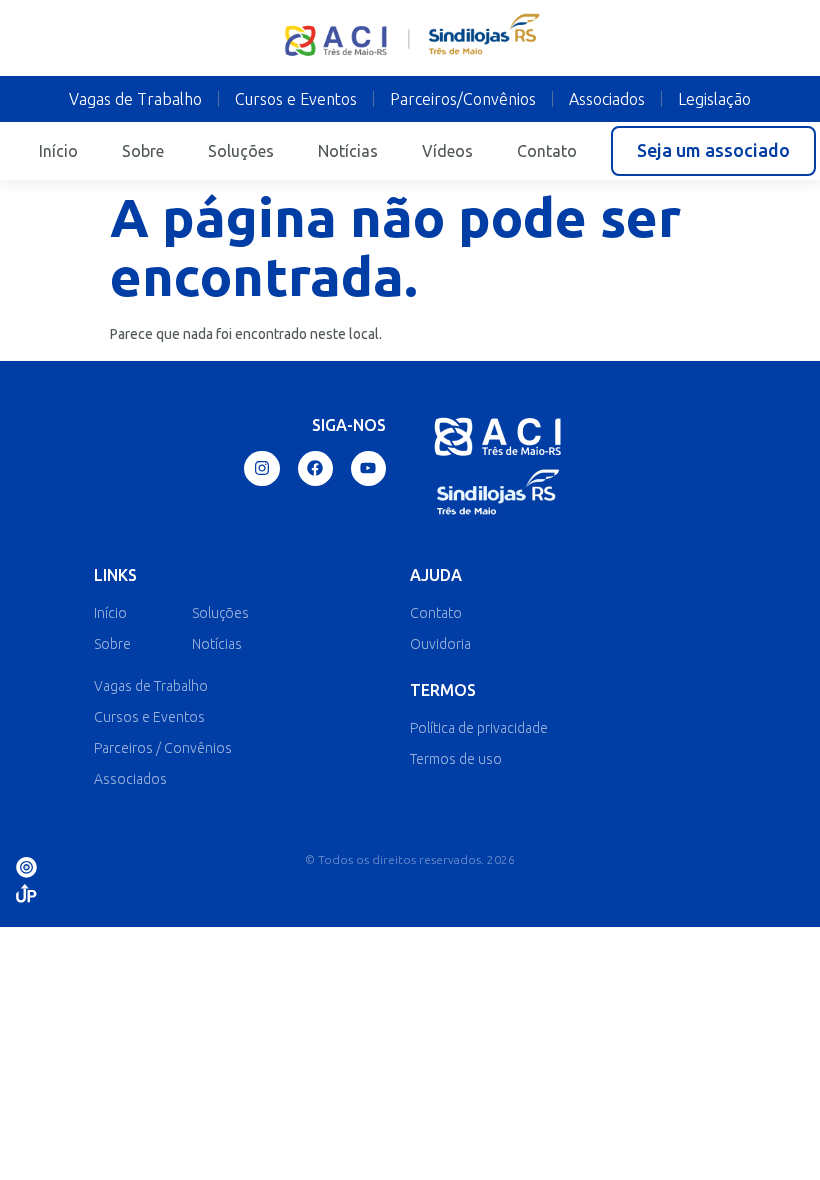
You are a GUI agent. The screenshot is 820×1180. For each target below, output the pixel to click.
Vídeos (447, 151)
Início (58, 151)
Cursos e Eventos (296, 99)
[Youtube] (368, 468)
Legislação (714, 99)
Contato (547, 151)
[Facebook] (315, 468)
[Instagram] (261, 468)
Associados (607, 99)
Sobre (143, 151)
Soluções (241, 151)
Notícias (348, 151)
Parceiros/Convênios (463, 99)
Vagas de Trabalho (135, 99)
